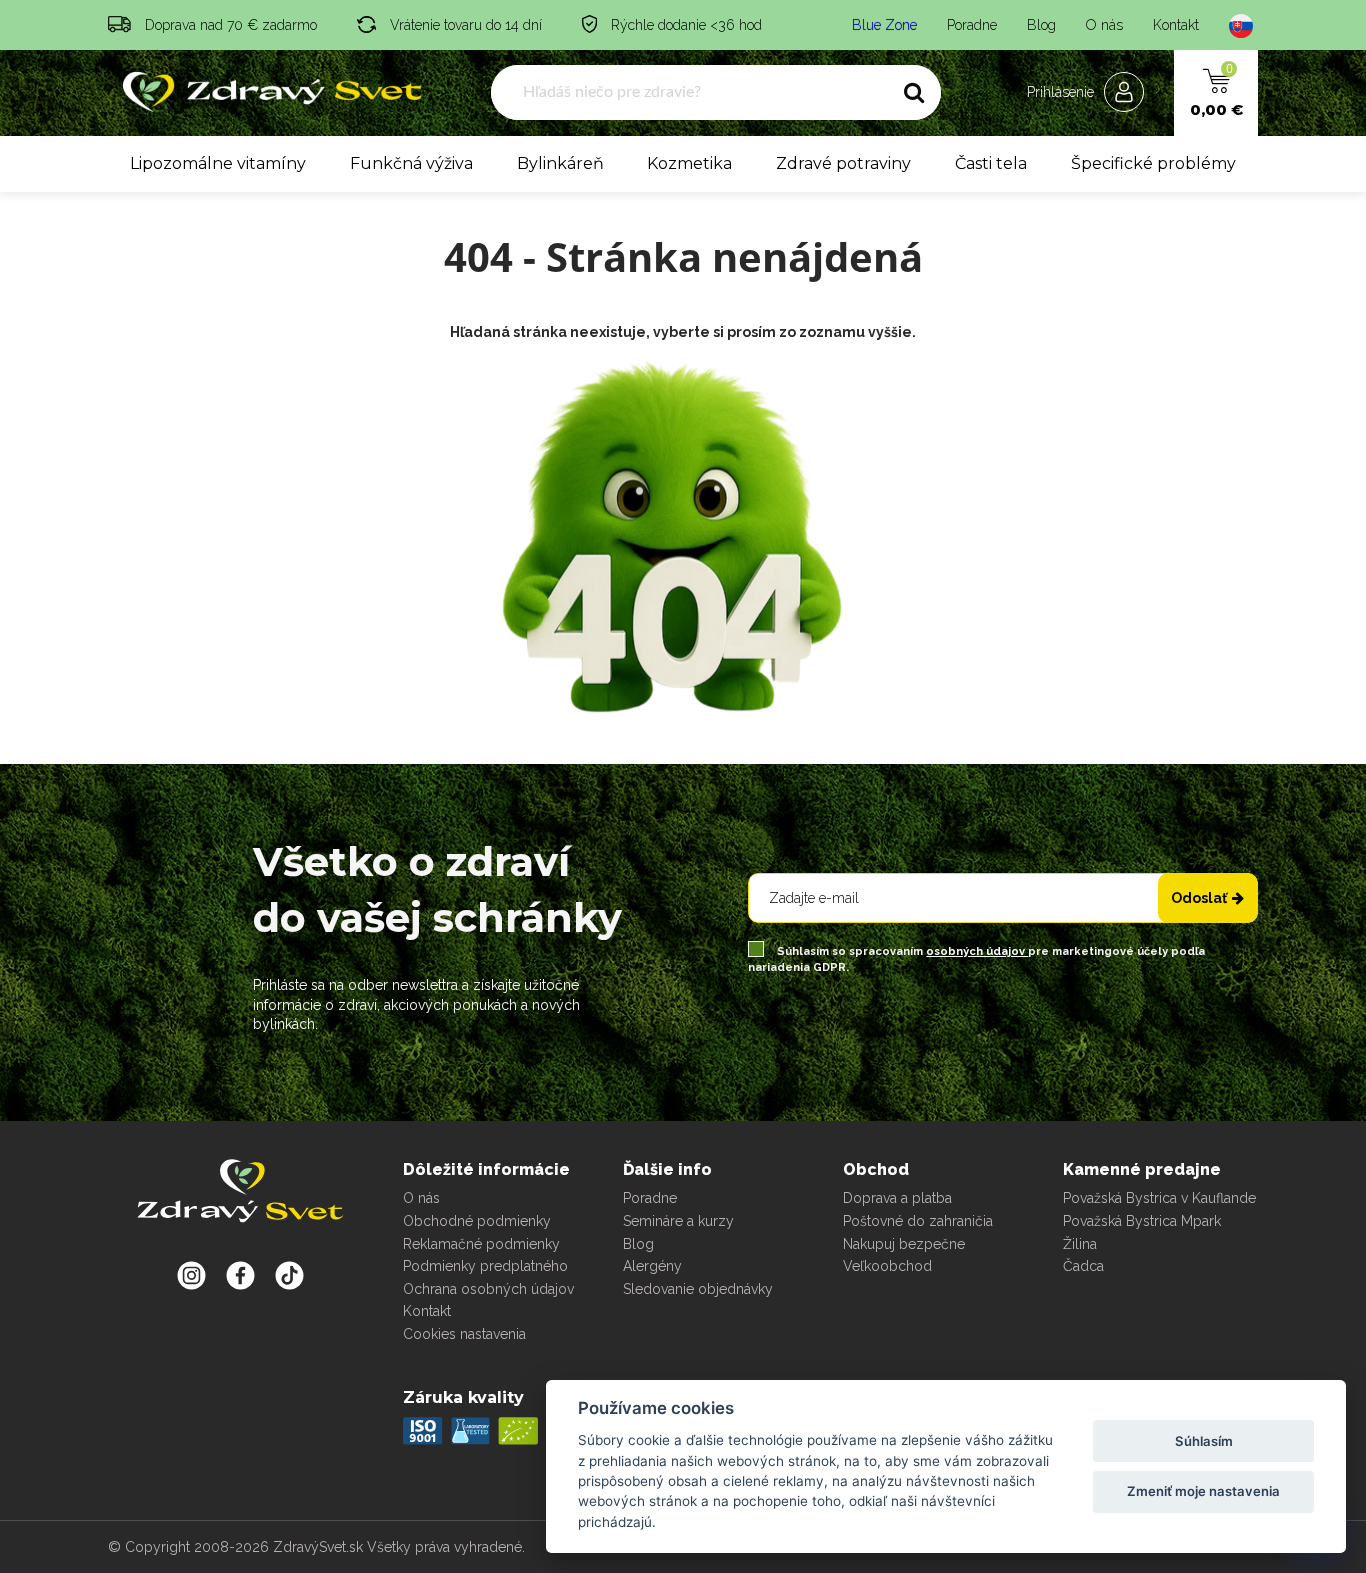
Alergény (652, 1266)
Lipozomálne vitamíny (218, 163)
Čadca (1083, 1266)
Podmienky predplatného (485, 1266)
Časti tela (991, 163)
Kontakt (1176, 25)
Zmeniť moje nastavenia (1203, 1491)
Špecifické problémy (1153, 163)
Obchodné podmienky (477, 1221)
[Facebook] (289, 1275)
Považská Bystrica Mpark (1142, 1221)
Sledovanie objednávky (698, 1289)
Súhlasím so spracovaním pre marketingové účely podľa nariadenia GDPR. (976, 959)
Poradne (972, 25)
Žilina (1080, 1244)
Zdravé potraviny (843, 163)
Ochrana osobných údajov (488, 1289)
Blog (1041, 25)
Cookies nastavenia (464, 1334)
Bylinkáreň (560, 163)
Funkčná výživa (411, 163)
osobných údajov (977, 951)
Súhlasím (1204, 1441)
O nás (1104, 25)
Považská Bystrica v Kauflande (1159, 1198)
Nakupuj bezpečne (904, 1244)
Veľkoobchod (887, 1266)
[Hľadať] (914, 93)
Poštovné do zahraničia (918, 1221)
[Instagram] (191, 1275)
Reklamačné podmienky (481, 1244)
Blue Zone (884, 25)
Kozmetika (689, 163)
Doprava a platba (897, 1198)
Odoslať (1199, 898)
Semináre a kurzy (678, 1221)
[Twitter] (240, 1275)
